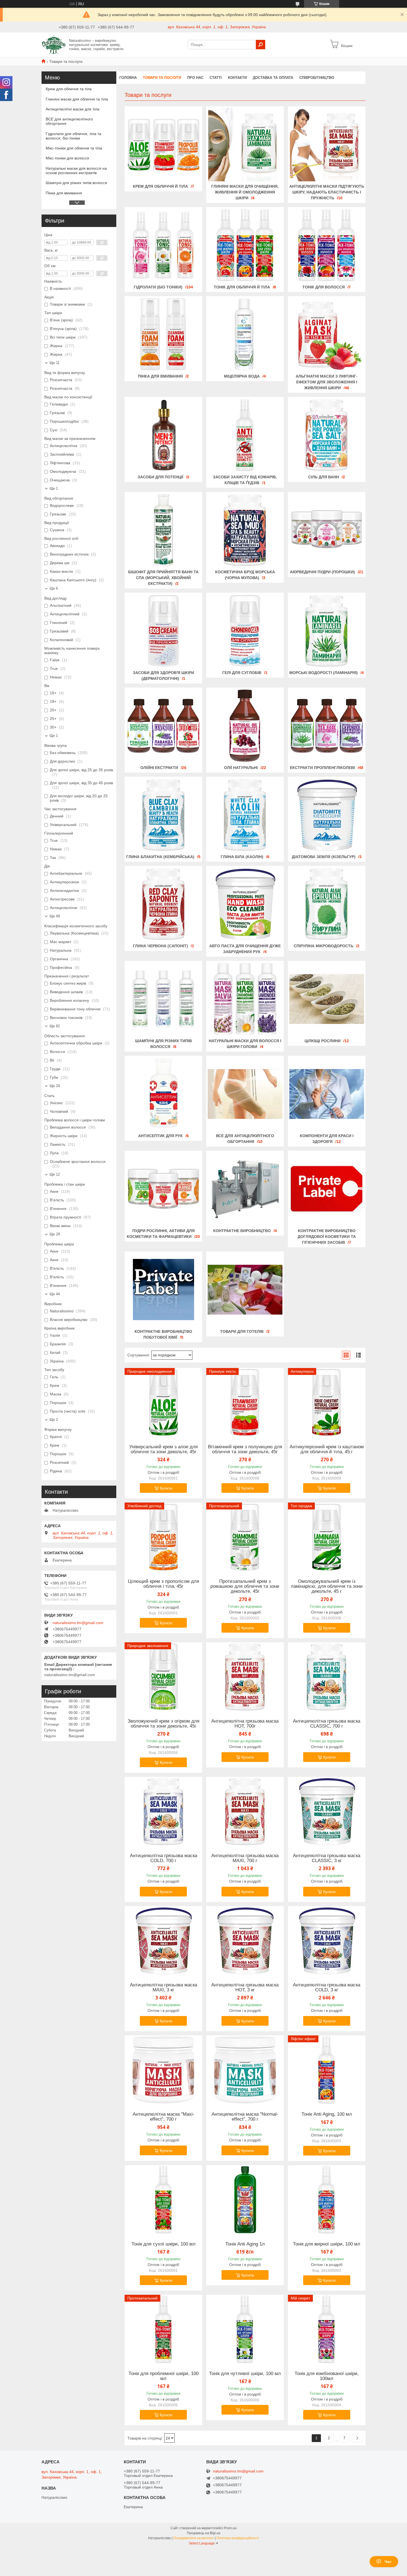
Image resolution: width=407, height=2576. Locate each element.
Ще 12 (55, 1174)
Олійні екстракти (159, 768)
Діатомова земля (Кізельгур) (324, 857)
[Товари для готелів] (245, 1290)
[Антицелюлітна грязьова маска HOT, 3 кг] (245, 1941)
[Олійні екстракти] (163, 726)
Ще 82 (55, 1026)
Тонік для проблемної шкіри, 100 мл (163, 2376)
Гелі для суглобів (242, 673)
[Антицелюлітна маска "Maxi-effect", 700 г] (163, 2070)
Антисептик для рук (160, 1136)
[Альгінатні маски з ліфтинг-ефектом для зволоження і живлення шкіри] (327, 334)
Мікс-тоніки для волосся (67, 158)
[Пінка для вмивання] (163, 334)
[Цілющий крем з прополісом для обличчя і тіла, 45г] (163, 1537)
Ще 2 (54, 1420)
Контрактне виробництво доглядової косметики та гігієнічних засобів (327, 1237)
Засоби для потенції (160, 477)
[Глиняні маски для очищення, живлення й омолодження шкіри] (245, 144)
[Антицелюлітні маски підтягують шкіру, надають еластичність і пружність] (327, 144)
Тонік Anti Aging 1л (245, 2244)
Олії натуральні (241, 768)
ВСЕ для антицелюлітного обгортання (69, 121)
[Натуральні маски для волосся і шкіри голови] (245, 999)
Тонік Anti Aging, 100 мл (327, 2114)
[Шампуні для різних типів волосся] (163, 999)
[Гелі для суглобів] (245, 631)
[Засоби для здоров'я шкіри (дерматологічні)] (163, 631)
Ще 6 (54, 588)
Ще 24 (55, 1086)
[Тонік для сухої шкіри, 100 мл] (163, 2200)
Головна (128, 78)
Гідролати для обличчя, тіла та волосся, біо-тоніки (74, 136)
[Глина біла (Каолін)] (245, 815)
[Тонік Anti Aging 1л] (245, 2200)
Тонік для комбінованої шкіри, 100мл (327, 2376)
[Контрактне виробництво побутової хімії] (163, 1290)
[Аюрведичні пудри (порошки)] (327, 530)
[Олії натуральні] (245, 726)
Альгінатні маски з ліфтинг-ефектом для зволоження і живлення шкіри (327, 382)
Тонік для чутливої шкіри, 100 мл (245, 2374)
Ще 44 (55, 1294)
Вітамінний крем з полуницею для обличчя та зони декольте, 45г (245, 1449)
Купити (166, 1488)
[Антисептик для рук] (163, 1094)
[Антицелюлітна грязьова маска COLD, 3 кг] (327, 1941)
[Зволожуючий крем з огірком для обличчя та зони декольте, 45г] (163, 1677)
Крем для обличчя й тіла (160, 186)
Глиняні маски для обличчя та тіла (77, 99)
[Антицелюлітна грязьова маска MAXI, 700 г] (245, 1811)
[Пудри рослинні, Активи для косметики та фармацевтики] (163, 1189)
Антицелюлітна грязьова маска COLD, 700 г (163, 1858)
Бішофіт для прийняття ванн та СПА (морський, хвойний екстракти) (163, 578)
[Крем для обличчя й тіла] (163, 144)
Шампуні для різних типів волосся (76, 183)
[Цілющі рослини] (327, 999)
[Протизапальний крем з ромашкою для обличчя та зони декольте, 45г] (245, 1537)
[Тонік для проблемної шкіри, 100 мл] (163, 2329)
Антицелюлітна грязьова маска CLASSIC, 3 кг (327, 1858)
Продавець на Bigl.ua (204, 2533)
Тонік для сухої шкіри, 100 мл (163, 2244)
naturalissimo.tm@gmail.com (78, 1623)
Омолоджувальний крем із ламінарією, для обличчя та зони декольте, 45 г (327, 1586)
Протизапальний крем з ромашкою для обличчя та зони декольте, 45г (245, 1586)
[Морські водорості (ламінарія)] (327, 631)
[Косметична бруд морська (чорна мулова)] (245, 530)
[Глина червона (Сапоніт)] (163, 904)
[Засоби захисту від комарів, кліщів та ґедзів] (245, 435)
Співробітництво (317, 78)
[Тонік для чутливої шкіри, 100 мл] (245, 2329)
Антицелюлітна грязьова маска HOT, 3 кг (245, 1988)
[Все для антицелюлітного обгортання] (245, 1094)
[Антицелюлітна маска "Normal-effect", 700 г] (245, 2070)
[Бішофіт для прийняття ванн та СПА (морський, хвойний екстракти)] (163, 530)
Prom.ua (230, 2528)
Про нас (195, 78)
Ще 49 (55, 916)
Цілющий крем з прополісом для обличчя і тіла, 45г (163, 1584)
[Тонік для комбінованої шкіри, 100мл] (327, 2329)
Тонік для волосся (324, 287)
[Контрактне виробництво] (245, 1189)
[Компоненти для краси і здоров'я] (327, 1094)
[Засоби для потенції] (163, 435)
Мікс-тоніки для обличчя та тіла (74, 148)
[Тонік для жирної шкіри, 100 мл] (327, 2200)
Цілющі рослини (323, 1041)
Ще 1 (54, 488)
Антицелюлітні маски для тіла (73, 109)
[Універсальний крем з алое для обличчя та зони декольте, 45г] (163, 1403)
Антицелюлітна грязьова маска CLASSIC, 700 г (327, 1724)
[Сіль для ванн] (327, 435)
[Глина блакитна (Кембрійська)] (163, 815)
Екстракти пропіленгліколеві (322, 768)
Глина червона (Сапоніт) (160, 946)
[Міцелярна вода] (245, 334)
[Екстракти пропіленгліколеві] (327, 726)
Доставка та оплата (273, 78)
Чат (388, 2562)
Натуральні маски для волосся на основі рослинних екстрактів (76, 171)
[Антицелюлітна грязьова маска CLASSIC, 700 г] (327, 1677)
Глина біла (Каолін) (242, 857)
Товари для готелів (242, 1331)
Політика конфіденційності (238, 2538)
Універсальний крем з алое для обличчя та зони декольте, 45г (163, 1449)
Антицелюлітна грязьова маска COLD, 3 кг (327, 1988)
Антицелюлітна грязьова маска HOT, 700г (245, 1724)
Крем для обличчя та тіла (69, 89)
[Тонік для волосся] (327, 245)
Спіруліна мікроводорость (324, 946)
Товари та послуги (162, 78)
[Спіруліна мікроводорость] (327, 904)
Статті (216, 78)
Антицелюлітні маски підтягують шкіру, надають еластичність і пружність (327, 192)
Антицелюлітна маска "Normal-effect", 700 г (245, 2117)
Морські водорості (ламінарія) (324, 673)
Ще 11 (55, 363)
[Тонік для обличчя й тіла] (245, 245)
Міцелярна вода (242, 376)
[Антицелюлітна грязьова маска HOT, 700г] (245, 1677)
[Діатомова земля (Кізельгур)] (327, 815)
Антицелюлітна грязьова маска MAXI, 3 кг (163, 1988)
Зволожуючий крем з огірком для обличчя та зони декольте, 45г (163, 1724)
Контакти (237, 78)
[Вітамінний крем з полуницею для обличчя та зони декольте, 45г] (245, 1403)
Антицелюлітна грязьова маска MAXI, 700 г (245, 1858)
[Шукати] (261, 45)
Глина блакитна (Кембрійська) (160, 857)
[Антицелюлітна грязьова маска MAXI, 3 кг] (163, 1941)
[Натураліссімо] (54, 44)
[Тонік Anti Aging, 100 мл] (327, 2070)
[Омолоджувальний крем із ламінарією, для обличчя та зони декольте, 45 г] (327, 1537)
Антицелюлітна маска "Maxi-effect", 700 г (163, 2117)
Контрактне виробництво (242, 1231)
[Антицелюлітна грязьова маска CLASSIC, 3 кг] (327, 1811)
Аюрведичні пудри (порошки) (322, 572)
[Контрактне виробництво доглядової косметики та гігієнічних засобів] (327, 1189)
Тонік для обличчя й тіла (242, 287)
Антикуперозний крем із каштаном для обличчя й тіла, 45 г (327, 1449)
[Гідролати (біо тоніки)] (163, 245)
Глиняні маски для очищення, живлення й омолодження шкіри (245, 192)
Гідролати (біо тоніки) (158, 287)
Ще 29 (55, 1234)
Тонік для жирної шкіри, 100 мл (327, 2244)
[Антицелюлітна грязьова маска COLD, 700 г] (163, 1811)
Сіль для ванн (324, 477)
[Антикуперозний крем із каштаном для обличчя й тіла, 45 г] (327, 1403)
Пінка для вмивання (160, 376)
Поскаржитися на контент (194, 2538)
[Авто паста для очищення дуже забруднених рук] (245, 904)
